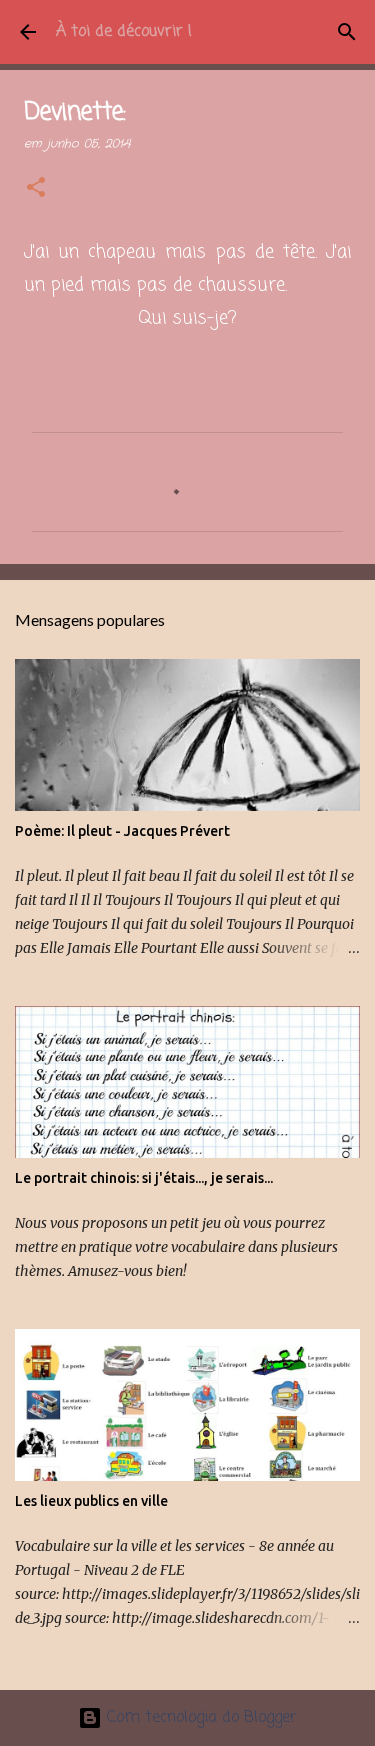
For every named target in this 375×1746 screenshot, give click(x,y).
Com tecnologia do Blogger (199, 1718)
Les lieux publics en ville (91, 1501)
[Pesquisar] (347, 32)
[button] (36, 189)
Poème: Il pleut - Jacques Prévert (122, 831)
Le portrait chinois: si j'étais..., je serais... (144, 1178)
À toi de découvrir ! (124, 32)
